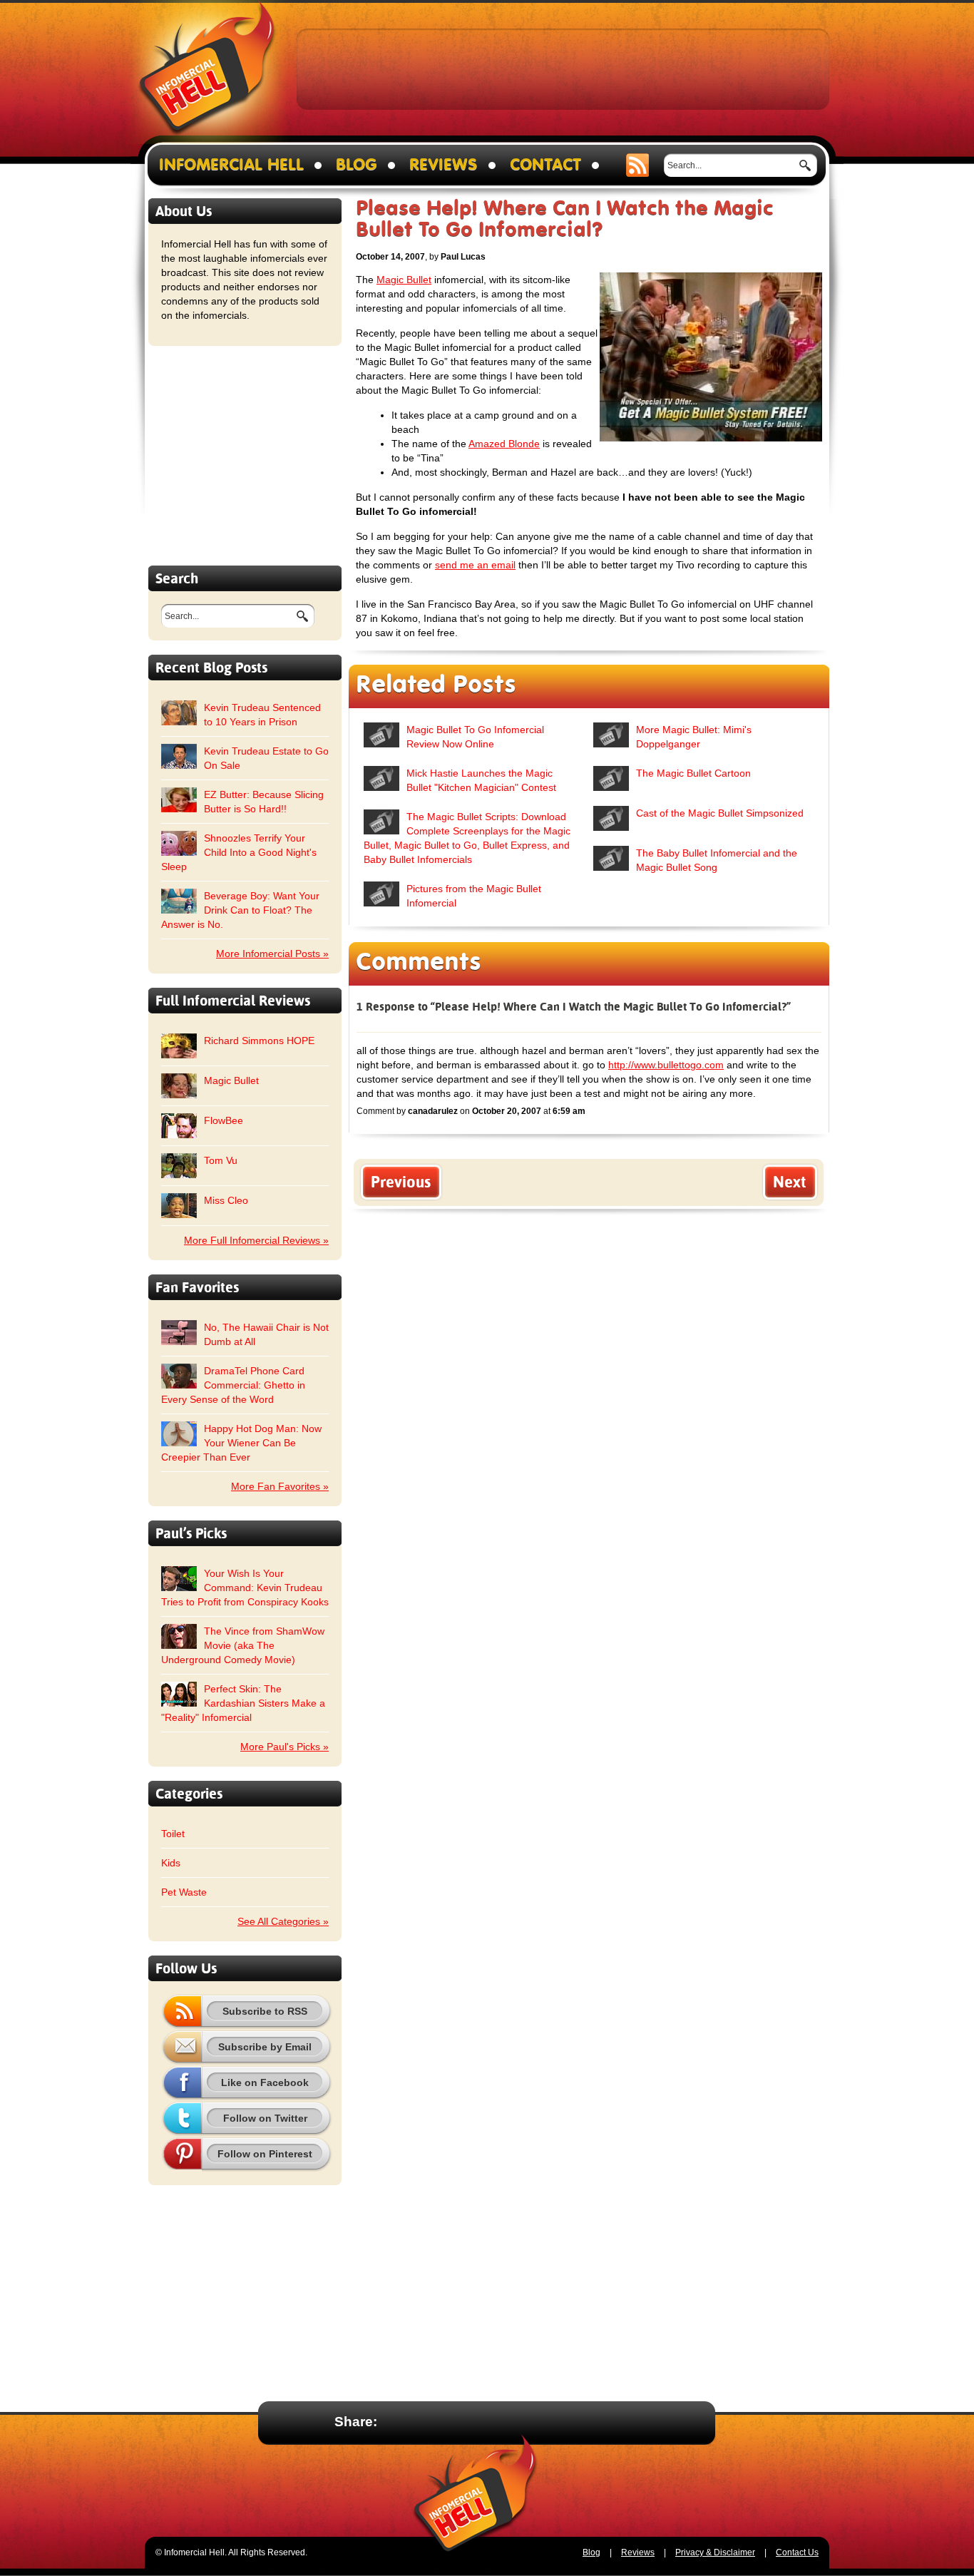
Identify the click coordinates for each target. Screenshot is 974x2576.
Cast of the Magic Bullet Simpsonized (720, 813)
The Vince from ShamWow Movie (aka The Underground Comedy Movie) (243, 1645)
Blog (357, 165)
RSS (638, 165)
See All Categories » (283, 1921)
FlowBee (224, 1120)
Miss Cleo (226, 1200)
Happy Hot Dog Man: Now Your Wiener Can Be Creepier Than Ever (241, 1443)
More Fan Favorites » (280, 1486)
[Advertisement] (563, 68)
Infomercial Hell (207, 72)
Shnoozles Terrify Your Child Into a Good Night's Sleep (239, 852)
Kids (171, 1863)
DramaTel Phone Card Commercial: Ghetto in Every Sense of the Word (233, 1385)
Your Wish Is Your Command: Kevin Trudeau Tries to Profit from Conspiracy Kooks (245, 1588)
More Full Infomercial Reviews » (256, 1240)
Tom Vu (221, 1160)
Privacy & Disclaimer (715, 2552)
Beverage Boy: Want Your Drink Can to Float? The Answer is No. (240, 910)
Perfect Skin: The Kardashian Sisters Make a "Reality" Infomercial (243, 1703)
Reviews (444, 165)
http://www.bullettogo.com (666, 1065)
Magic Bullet (231, 1080)
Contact (545, 165)
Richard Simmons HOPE (259, 1041)
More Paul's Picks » (284, 1747)
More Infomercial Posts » (272, 954)
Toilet (173, 1834)
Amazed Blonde (504, 444)
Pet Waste (184, 1892)
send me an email (475, 565)
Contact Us (797, 2552)
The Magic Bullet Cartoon (693, 773)
